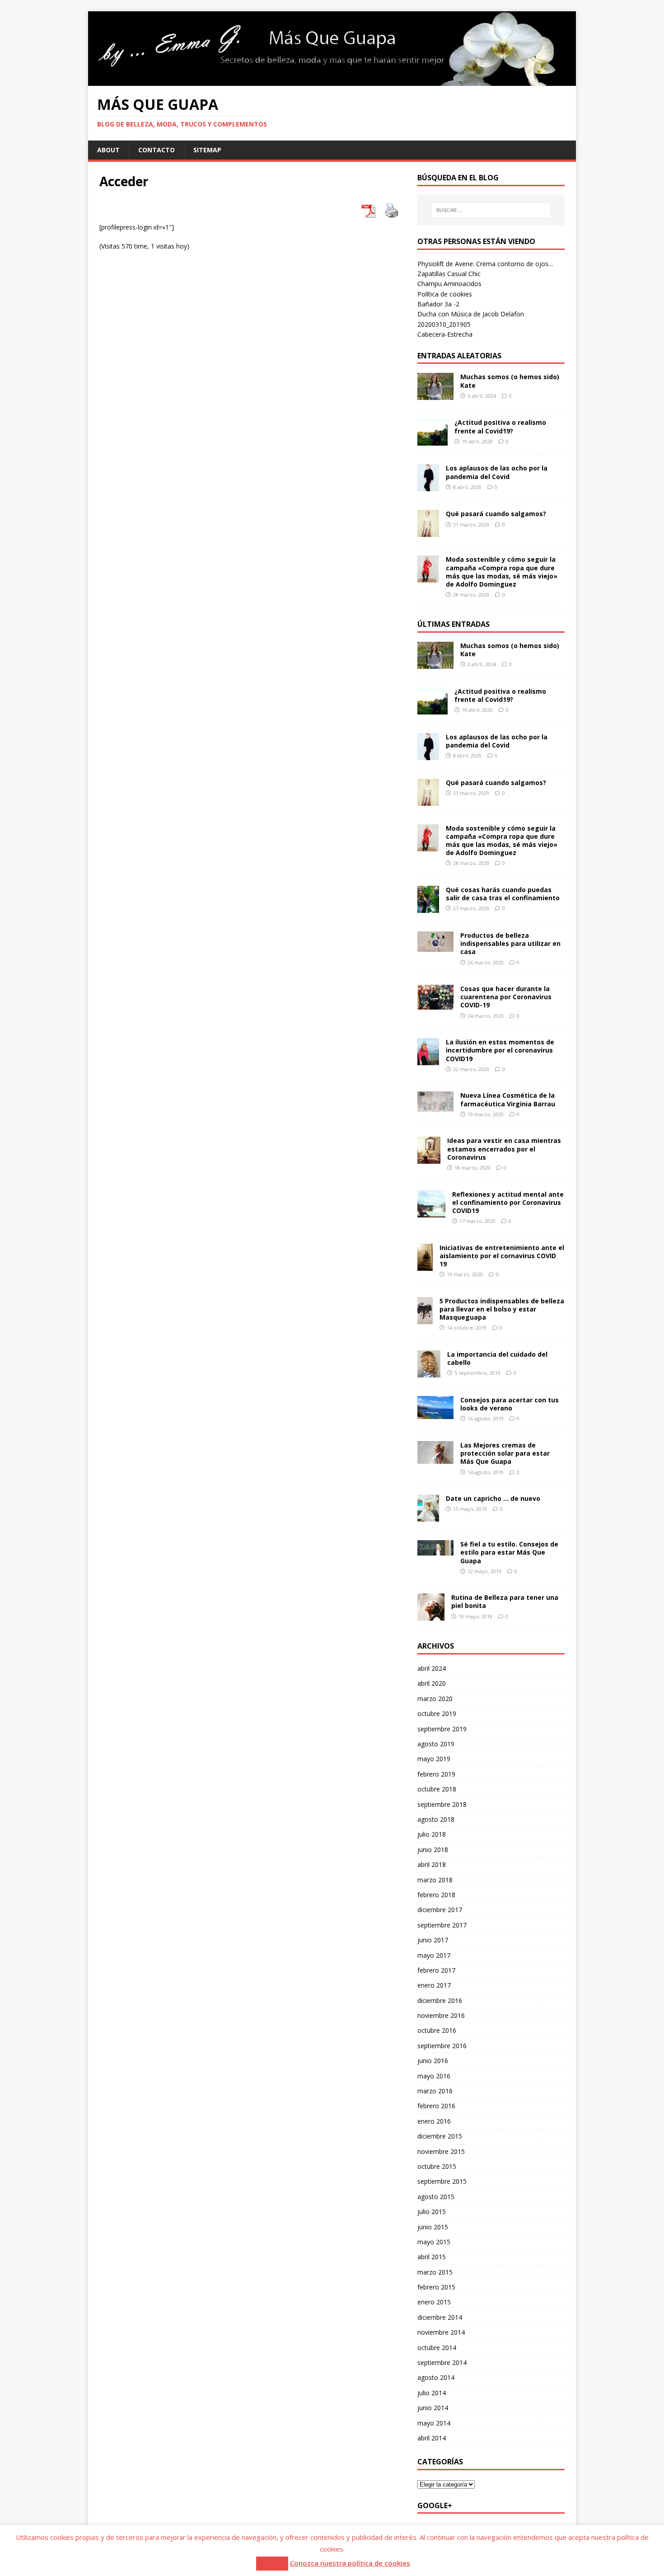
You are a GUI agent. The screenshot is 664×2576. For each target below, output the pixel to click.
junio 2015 (433, 2227)
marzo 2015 (435, 2272)
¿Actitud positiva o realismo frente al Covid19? (500, 426)
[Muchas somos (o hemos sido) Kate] (435, 395)
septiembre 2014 (442, 2362)
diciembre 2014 (440, 2317)
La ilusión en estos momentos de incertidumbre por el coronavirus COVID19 (500, 1050)
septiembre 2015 (442, 2181)
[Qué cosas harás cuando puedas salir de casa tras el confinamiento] (428, 908)
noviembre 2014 (441, 2332)
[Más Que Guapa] (332, 80)
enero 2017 (434, 1985)
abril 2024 (432, 1668)
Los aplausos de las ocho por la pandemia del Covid (497, 472)
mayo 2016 (434, 2076)
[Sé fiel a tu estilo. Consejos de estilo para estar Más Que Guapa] (435, 1550)
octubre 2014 (437, 2348)
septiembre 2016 (442, 2046)
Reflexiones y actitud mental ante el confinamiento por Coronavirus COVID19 (508, 1202)
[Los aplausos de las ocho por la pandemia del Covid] (428, 486)
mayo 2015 (434, 2242)
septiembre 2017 (442, 1925)
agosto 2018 (436, 1819)
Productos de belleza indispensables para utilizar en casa (510, 943)
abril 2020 (432, 1683)
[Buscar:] (491, 210)
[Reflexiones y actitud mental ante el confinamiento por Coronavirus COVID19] (431, 1212)
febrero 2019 (436, 1774)
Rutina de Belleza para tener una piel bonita (505, 1601)
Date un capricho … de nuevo (493, 1498)
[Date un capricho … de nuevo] (428, 1516)
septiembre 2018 (442, 1804)
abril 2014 (432, 2438)
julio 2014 (432, 2393)
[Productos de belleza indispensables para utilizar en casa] (435, 947)
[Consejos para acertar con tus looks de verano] (435, 1414)
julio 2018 (432, 1834)
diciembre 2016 (440, 2000)
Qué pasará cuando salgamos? (496, 514)
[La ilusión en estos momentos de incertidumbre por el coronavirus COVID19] (428, 1060)
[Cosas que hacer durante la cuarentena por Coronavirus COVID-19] (435, 1004)
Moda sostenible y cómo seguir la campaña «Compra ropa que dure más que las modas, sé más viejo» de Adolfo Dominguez (502, 572)
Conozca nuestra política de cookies (350, 2563)
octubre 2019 (437, 1713)
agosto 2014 (436, 2377)
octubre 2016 (437, 2030)
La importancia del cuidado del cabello (497, 1358)
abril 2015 (432, 2257)
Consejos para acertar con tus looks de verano (510, 1404)
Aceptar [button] (272, 2563)
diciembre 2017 (440, 1910)
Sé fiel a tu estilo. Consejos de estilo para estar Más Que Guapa (509, 1552)
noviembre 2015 (441, 2151)
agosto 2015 (436, 2197)
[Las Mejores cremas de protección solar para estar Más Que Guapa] (435, 1459)
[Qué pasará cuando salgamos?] (428, 532)
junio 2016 (433, 2061)
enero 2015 (434, 2302)
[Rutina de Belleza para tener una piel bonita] (431, 1615)
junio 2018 (433, 1850)
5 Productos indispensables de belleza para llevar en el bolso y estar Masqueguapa (502, 1309)
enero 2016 (434, 2121)
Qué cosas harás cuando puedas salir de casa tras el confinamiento (503, 894)
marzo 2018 (435, 1880)
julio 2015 (432, 2212)
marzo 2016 (435, 2091)
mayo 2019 (434, 1759)
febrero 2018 (436, 1895)
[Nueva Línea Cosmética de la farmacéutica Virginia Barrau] (435, 1107)
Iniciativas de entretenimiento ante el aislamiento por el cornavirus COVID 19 (502, 1256)
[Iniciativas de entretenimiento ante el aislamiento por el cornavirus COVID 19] (425, 1265)
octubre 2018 (437, 1789)
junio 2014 (433, 2408)
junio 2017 (433, 1940)
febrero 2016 (436, 2106)
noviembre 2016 (441, 2015)
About (108, 150)
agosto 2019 (436, 1744)
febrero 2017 (436, 1970)
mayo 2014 (434, 2423)
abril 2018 (432, 1864)
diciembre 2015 (440, 2136)
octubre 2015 (437, 2166)
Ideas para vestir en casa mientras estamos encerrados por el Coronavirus (504, 1149)
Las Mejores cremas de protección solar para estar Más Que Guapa (505, 1453)
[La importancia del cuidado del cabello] (429, 1372)
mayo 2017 (434, 1955)
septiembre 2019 (442, 1729)
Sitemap (207, 150)
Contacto (157, 150)
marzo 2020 (435, 1699)
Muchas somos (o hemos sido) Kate (510, 381)
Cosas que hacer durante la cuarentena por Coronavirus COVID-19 (506, 997)
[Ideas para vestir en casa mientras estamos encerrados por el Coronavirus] (429, 1159)
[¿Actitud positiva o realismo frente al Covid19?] (433, 440)
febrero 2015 (436, 2287)
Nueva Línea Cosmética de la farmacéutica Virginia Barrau (508, 1099)
